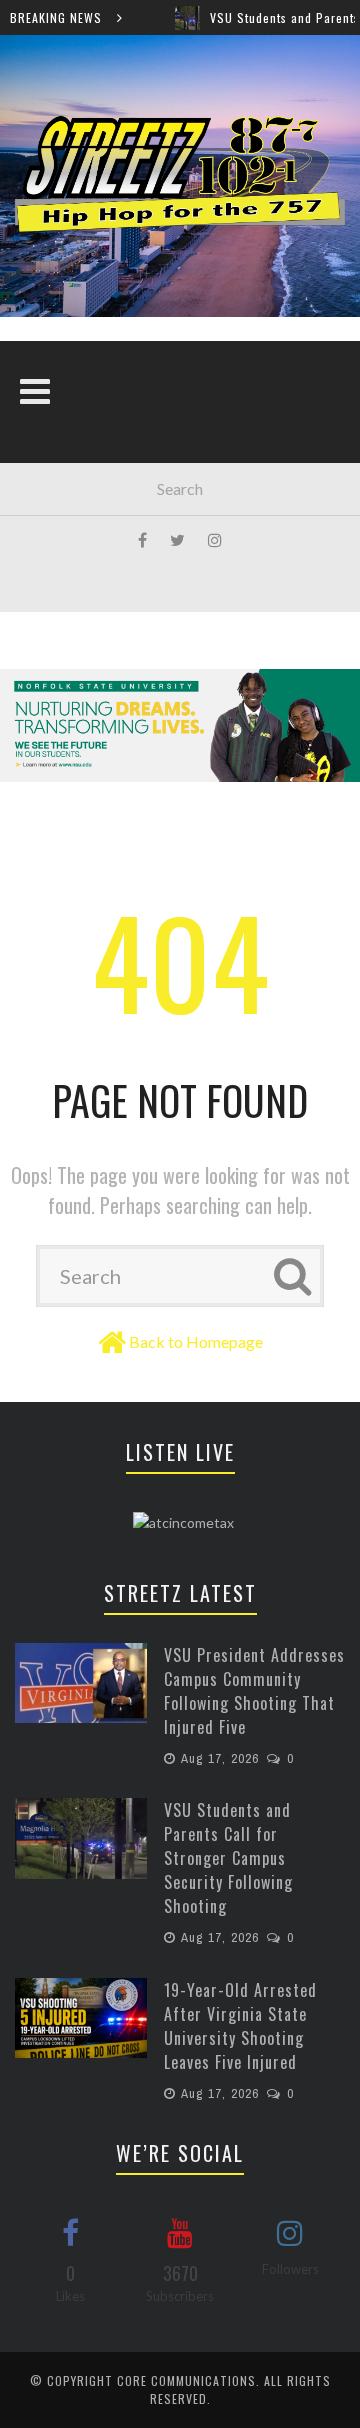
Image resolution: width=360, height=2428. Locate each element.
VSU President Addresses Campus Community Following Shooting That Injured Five (254, 1691)
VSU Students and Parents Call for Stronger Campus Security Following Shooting (228, 1858)
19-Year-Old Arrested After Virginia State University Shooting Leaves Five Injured (240, 2026)
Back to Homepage (196, 1341)
